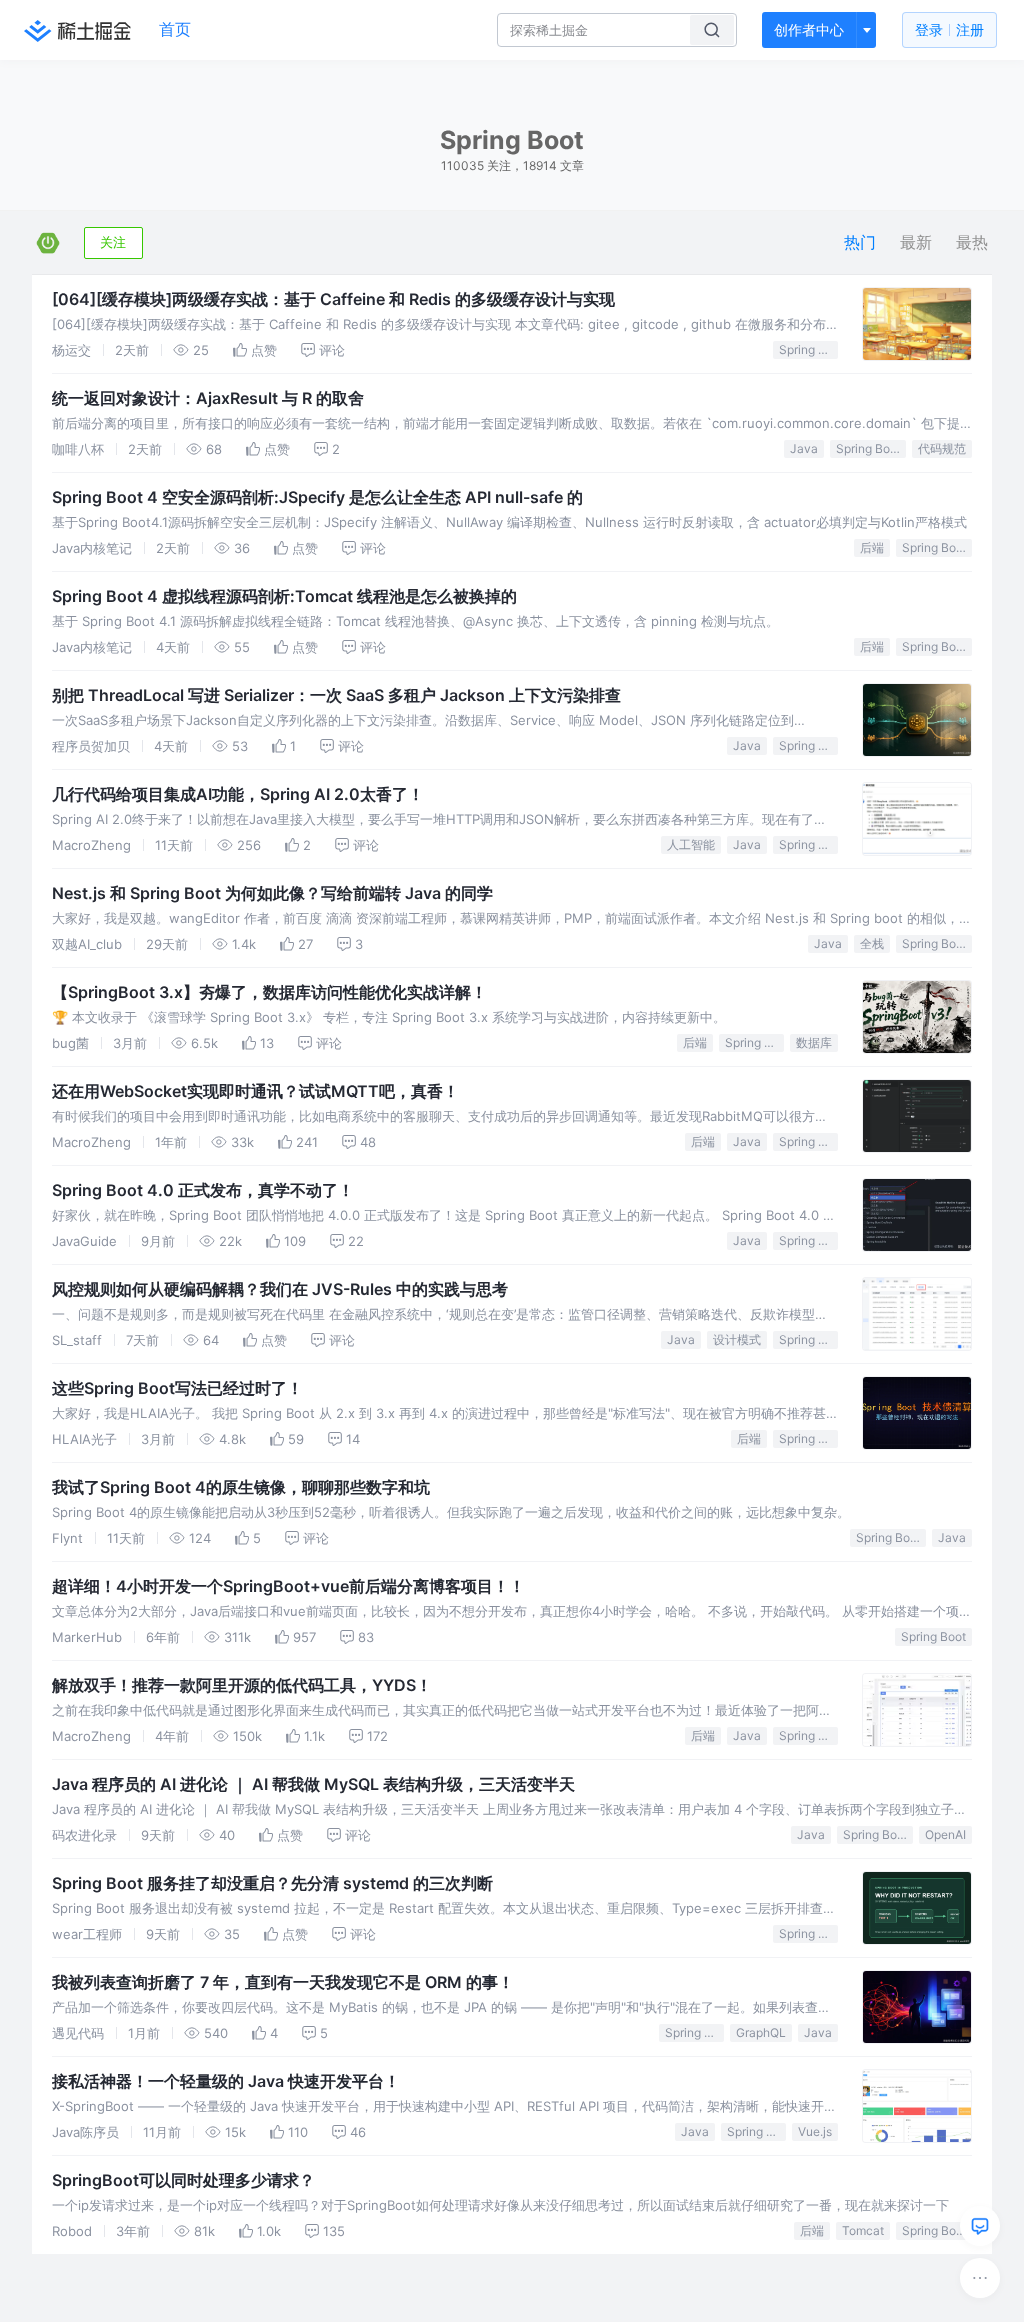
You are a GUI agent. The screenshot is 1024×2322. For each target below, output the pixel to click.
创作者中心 (809, 29)
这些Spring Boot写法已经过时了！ (177, 1388)
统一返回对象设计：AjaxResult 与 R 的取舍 (208, 398)
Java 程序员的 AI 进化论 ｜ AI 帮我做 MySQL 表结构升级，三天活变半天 (313, 1784)
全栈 (872, 943)
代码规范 (942, 448)
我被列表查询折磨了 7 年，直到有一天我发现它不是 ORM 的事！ (283, 1982)
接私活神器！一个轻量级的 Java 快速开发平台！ (226, 2081)
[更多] (980, 2278)
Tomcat (863, 2230)
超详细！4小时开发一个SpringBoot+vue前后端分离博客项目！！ (288, 1586)
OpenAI (945, 1834)
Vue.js (815, 2131)
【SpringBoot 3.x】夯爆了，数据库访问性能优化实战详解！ (269, 992)
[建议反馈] (980, 2226)
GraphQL (761, 2032)
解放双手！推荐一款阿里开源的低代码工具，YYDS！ (242, 1685)
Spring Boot (808, 349)
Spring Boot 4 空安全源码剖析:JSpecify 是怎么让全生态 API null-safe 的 (317, 497)
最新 (916, 242)
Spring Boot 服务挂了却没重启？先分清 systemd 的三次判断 (272, 1883)
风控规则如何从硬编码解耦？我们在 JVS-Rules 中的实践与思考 (280, 1289)
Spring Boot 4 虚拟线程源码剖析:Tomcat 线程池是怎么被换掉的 (284, 596)
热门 (860, 242)
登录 (949, 29)
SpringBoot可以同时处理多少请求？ (183, 2180)
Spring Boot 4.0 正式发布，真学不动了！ (203, 1190)
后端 (872, 547)
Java (804, 448)
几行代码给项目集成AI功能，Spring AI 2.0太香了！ (238, 794)
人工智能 (691, 844)
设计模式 (737, 1339)
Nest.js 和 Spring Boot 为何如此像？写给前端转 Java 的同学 (272, 893)
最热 (972, 242)
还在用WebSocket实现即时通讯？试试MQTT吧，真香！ (255, 1091)
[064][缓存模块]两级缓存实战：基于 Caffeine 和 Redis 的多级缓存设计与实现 (333, 299)
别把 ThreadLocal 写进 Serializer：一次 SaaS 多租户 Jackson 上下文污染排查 (336, 695)
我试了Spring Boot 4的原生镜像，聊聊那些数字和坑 (241, 1487)
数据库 (814, 1042)
